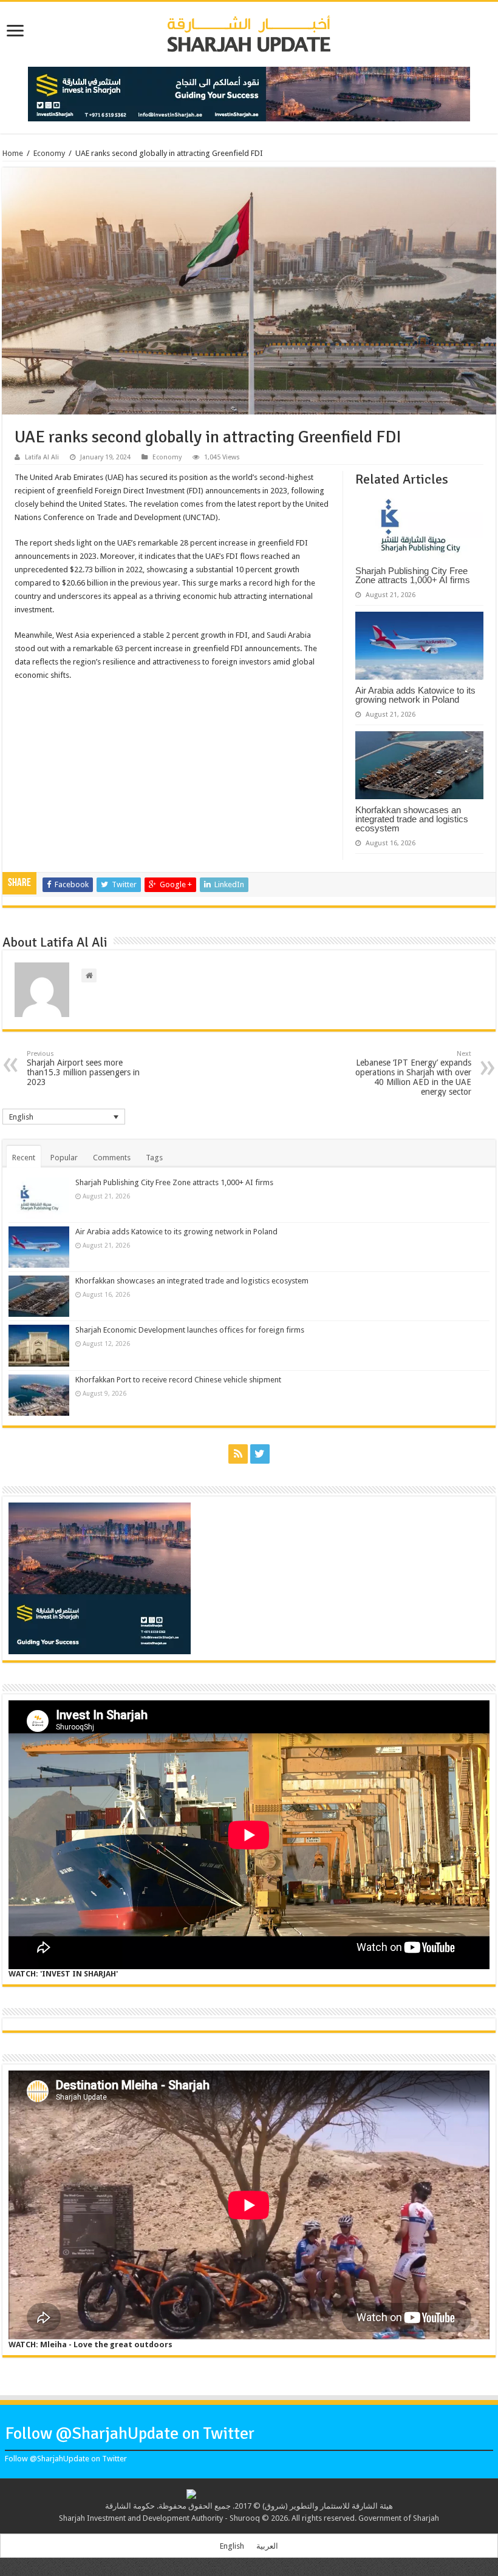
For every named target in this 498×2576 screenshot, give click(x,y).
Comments (112, 1158)
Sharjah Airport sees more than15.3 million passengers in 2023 (83, 1068)
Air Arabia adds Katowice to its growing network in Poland (415, 695)
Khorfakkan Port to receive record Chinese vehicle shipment (178, 1380)
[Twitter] (260, 1454)
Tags (154, 1158)
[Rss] (238, 1454)
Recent (24, 1158)
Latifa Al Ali (42, 457)
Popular (64, 1158)
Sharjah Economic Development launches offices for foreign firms (190, 1330)
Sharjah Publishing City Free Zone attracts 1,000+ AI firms (413, 575)
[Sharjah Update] (249, 32)
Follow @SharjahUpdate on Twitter (130, 2433)
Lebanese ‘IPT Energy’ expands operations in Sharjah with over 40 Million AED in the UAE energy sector (413, 1073)
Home (13, 153)
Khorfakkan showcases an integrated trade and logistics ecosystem (412, 819)
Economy (49, 153)
